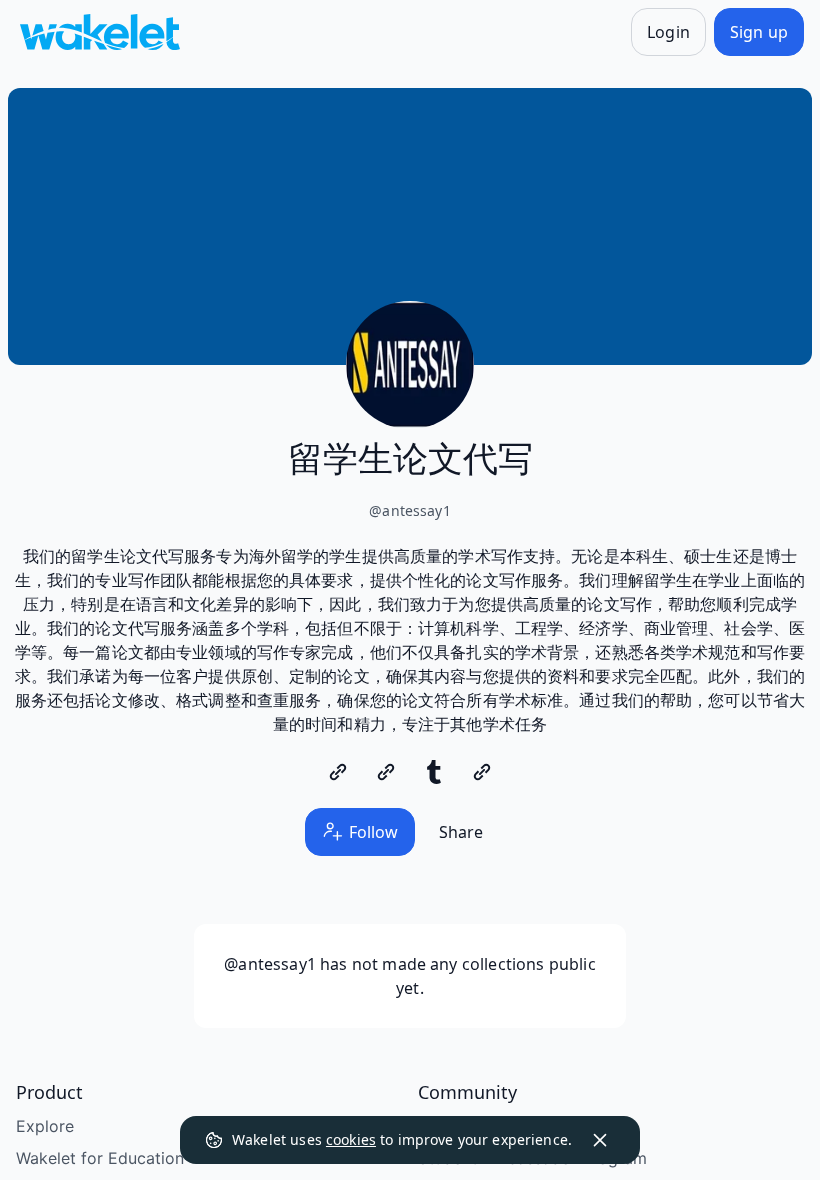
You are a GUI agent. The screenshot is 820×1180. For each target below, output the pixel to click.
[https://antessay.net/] (338, 772)
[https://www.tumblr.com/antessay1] (434, 772)
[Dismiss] (600, 1140)
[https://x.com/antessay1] (386, 772)
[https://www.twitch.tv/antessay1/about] (482, 772)
